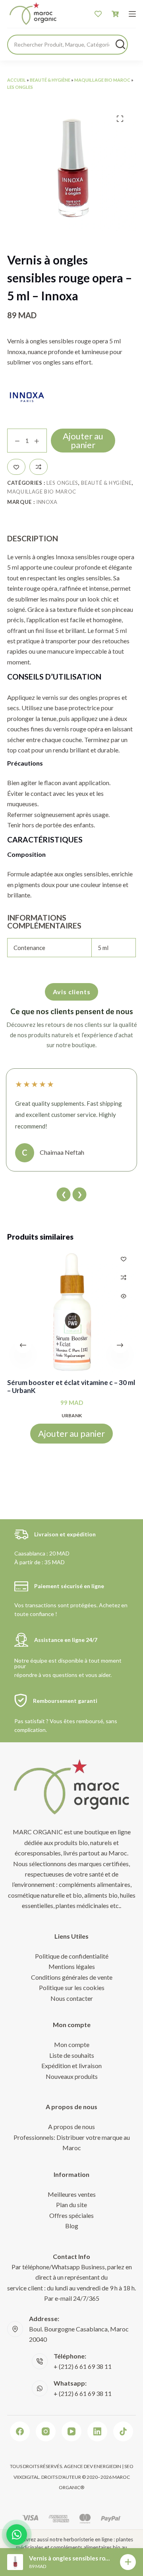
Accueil (16, 80)
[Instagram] (46, 2431)
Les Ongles (20, 87)
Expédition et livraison (71, 2066)
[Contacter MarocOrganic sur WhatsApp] (17, 2535)
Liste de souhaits (72, 2055)
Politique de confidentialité (72, 1956)
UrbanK (72, 1415)
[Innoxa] (27, 397)
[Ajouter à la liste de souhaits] (16, 467)
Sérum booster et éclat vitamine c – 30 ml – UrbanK (71, 1387)
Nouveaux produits (72, 2076)
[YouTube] (71, 2431)
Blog (72, 2226)
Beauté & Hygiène (50, 80)
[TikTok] (123, 2431)
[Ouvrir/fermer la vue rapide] (124, 1296)
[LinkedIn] (97, 2431)
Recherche (120, 44)
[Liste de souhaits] (98, 14)
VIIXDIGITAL (26, 2477)
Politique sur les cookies (72, 1987)
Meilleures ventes (72, 2194)
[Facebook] (20, 2431)
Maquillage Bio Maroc (102, 80)
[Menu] (132, 14)
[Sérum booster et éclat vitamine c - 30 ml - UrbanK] (71, 1311)
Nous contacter (72, 1998)
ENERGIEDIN (107, 2466)
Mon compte (72, 2044)
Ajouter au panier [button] (71, 1433)
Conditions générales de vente (72, 1977)
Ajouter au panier (83, 440)
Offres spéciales (71, 2215)
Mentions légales (72, 1966)
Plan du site (71, 2205)
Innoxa (47, 502)
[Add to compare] (39, 467)
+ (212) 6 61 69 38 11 (83, 2366)
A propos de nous (71, 2126)
